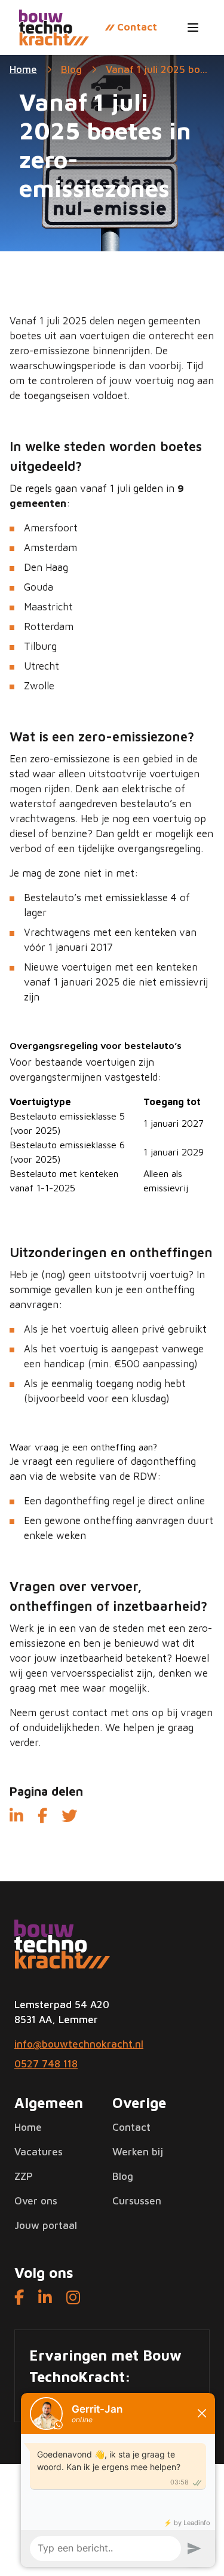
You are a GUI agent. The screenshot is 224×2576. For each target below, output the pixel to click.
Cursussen (137, 2201)
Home (28, 2127)
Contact (131, 2127)
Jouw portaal (46, 2225)
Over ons (36, 2201)
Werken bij (138, 2152)
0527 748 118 (46, 2064)
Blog (71, 69)
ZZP (24, 2176)
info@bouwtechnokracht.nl (79, 2044)
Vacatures (39, 2152)
